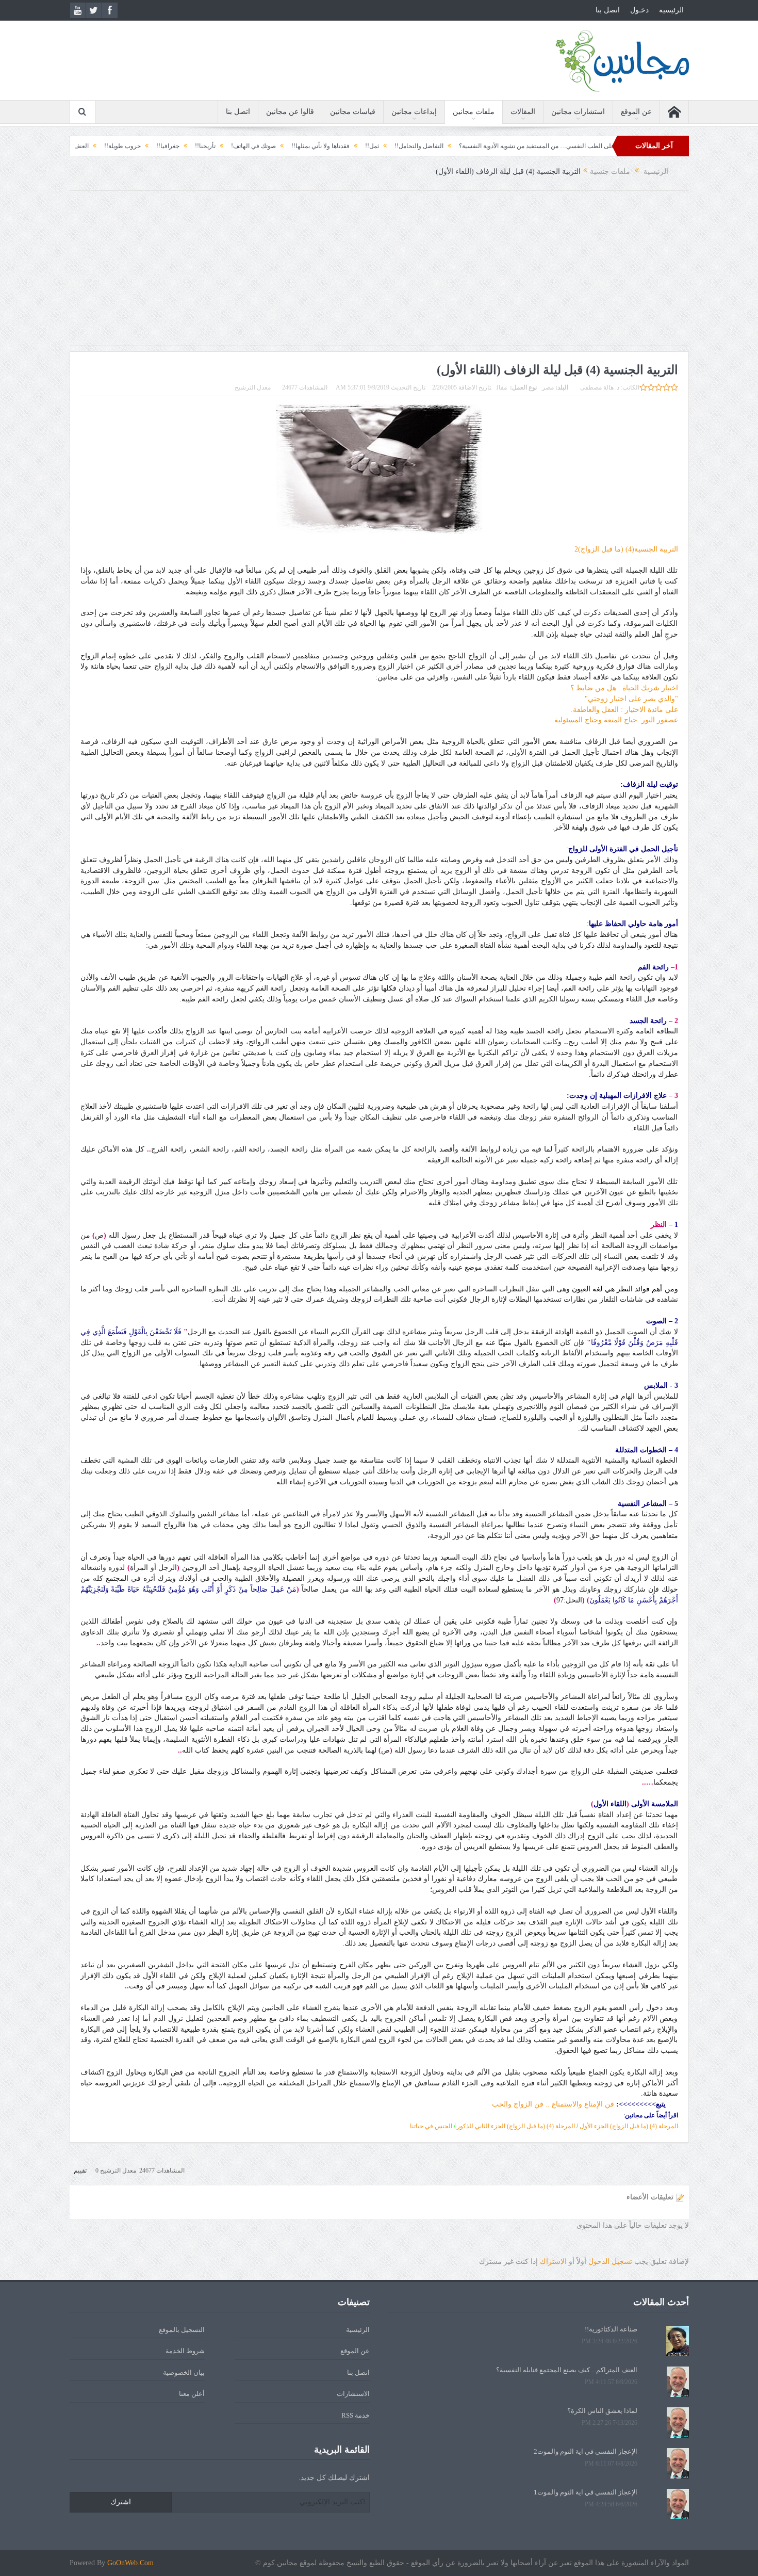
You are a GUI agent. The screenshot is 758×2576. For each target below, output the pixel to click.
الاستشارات (353, 2394)
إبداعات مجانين (414, 112)
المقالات (523, 112)
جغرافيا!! (260, 146)
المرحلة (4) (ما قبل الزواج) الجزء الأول (629, 2126)
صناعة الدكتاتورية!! (611, 2329)
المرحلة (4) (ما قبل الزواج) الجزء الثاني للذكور (516, 2126)
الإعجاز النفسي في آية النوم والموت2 (586, 2451)
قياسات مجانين (353, 112)
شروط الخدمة (185, 2351)
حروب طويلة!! (215, 146)
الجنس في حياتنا (431, 2126)
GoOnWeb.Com (130, 2563)
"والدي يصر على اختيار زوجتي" (631, 699)
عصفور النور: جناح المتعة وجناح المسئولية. (615, 720)
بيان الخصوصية (184, 2372)
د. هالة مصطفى (600, 387)
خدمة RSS (356, 2415)
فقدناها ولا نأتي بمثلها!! (413, 146)
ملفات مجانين (474, 112)
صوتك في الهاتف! (346, 146)
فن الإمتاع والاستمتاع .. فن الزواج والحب (553, 2104)
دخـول (639, 10)
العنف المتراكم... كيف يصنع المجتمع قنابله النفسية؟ (116, 146)
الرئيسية (671, 10)
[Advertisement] (379, 273)
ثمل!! (464, 146)
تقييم (80, 2170)
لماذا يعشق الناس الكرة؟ (602, 2411)
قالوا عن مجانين (290, 112)
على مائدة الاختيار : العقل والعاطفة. (624, 710)
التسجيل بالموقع (182, 2330)
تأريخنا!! (298, 146)
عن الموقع (636, 112)
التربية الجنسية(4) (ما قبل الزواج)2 (626, 549)
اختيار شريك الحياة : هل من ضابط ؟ (624, 688)
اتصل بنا (608, 10)
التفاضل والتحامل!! (511, 146)
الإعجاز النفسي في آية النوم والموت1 (586, 2492)
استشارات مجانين (578, 112)
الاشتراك (553, 2262)
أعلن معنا (192, 2394)
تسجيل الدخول (610, 2262)
